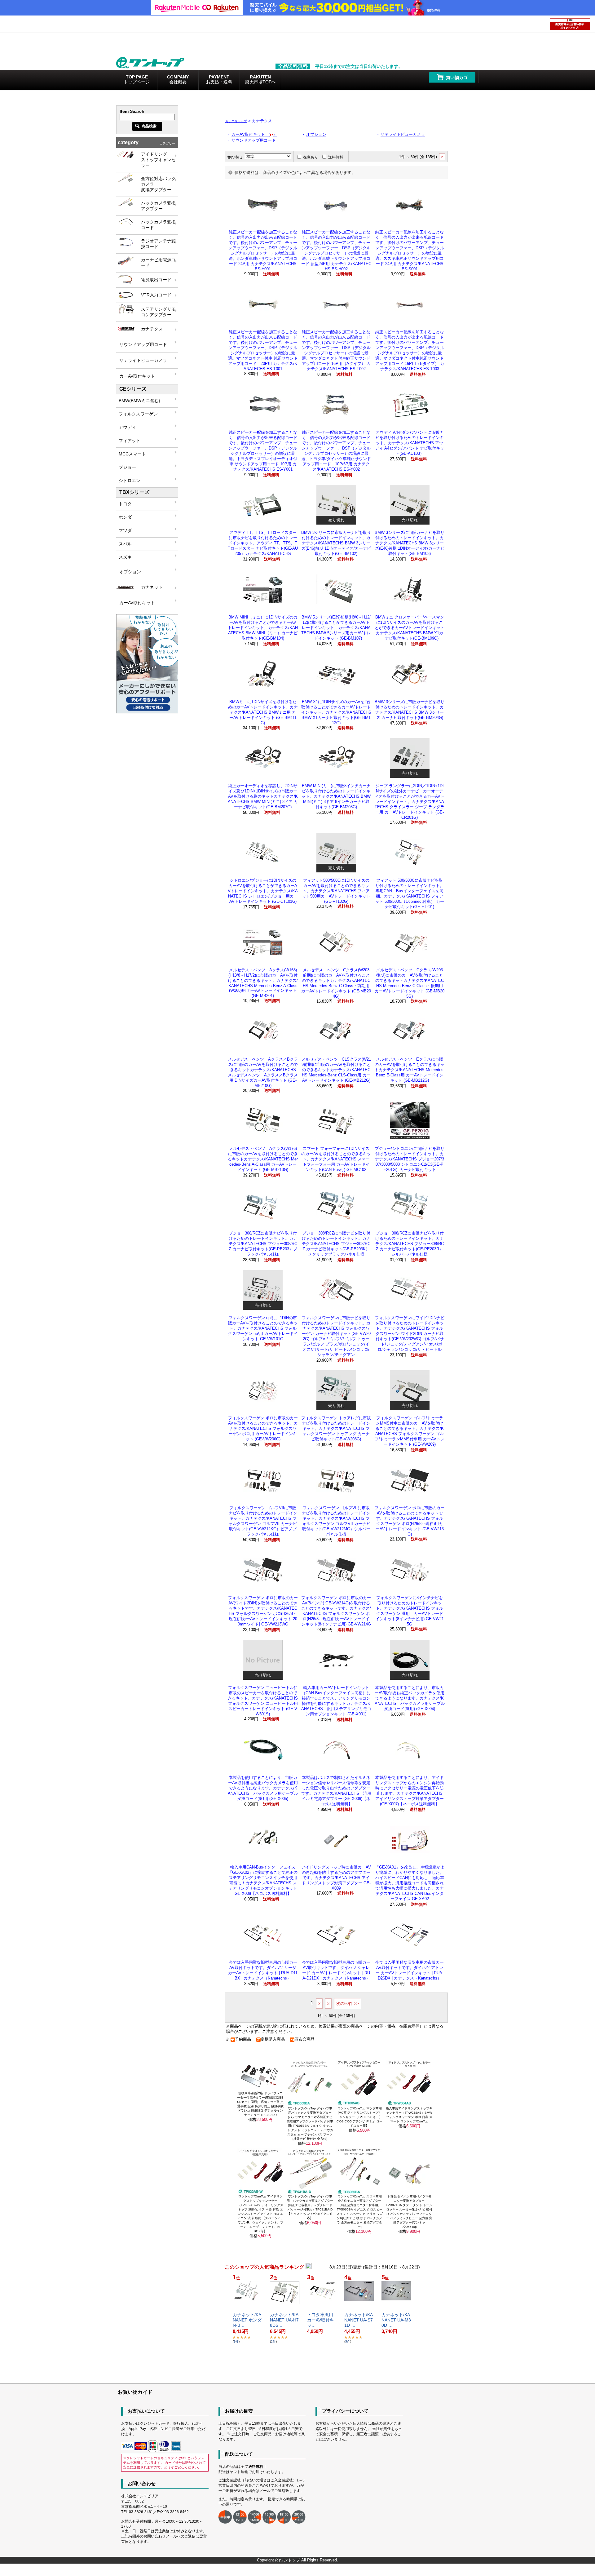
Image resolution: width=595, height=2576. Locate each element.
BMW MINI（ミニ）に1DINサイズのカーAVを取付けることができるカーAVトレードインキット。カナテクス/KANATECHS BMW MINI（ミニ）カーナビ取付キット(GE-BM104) (263, 628)
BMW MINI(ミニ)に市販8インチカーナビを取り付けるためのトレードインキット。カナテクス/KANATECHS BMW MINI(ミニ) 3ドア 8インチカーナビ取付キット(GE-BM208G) (336, 796)
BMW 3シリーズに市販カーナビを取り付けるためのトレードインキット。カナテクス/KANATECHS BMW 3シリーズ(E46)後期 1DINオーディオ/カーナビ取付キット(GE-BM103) (410, 543)
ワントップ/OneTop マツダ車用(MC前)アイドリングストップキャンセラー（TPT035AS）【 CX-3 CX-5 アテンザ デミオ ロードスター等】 (359, 2117)
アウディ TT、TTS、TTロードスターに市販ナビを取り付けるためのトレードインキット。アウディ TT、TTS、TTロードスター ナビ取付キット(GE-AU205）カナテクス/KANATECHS (263, 543)
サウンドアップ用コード (254, 140)
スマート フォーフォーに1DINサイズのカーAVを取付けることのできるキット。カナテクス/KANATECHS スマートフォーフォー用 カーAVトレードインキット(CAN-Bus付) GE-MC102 (336, 1159)
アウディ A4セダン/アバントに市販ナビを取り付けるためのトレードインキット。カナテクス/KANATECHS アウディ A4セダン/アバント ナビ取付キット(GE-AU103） (410, 443)
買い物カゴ (457, 78)
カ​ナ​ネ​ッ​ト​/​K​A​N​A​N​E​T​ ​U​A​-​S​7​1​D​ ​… (359, 2320)
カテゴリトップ (236, 121)
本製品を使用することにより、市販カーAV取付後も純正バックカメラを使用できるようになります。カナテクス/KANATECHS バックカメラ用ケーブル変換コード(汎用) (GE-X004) (410, 1698)
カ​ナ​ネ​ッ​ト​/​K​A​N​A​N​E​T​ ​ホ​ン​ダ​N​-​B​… (247, 2320)
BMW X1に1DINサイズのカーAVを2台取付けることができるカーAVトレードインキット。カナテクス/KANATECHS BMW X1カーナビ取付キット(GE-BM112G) (336, 712)
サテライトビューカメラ (403, 134)
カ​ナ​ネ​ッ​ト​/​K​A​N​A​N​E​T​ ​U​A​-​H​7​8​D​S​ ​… (284, 2320)
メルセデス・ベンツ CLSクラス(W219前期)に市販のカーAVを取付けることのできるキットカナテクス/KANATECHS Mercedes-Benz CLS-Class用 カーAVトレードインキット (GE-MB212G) (336, 1070)
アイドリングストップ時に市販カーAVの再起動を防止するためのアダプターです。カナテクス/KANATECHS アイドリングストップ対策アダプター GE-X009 (336, 1878)
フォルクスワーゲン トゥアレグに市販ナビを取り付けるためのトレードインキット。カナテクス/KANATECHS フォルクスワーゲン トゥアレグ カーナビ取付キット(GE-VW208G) (336, 1428)
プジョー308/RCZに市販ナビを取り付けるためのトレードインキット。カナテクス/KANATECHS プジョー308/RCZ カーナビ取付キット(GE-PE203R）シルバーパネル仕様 (410, 1244)
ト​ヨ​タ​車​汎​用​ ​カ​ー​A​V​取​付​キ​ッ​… (321, 2320)
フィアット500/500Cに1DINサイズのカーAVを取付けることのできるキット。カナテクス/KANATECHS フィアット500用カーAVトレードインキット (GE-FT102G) (336, 891)
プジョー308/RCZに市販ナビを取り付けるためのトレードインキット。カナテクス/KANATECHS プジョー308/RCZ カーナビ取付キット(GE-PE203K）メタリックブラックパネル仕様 (336, 1244)
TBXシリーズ (134, 492)
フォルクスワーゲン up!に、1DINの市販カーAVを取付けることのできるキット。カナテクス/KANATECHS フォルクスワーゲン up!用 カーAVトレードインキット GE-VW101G (263, 1328)
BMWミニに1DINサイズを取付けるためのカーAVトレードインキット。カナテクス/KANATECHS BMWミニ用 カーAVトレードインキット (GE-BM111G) (263, 712)
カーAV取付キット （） (254, 134)
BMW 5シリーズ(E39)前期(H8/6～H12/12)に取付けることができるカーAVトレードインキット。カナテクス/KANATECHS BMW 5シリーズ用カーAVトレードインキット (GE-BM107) (336, 628)
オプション (316, 134)
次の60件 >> (348, 2004)
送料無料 (336, 157)
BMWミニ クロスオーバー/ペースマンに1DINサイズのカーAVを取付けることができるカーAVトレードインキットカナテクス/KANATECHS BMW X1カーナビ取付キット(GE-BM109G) (410, 628)
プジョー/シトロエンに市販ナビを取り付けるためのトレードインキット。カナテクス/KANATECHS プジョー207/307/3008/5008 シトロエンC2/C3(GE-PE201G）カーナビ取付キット (410, 1159)
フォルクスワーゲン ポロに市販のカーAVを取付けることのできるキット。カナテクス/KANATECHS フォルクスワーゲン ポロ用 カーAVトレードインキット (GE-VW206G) (263, 1428)
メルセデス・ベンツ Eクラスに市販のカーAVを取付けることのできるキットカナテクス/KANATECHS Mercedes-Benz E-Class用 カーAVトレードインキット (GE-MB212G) (410, 1070)
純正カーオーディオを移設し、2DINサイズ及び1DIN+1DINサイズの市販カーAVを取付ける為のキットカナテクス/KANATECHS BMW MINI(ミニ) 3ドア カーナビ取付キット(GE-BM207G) (263, 796)
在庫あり (311, 157)
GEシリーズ (133, 389)
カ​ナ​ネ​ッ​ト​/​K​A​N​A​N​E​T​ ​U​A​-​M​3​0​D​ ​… (396, 2320)
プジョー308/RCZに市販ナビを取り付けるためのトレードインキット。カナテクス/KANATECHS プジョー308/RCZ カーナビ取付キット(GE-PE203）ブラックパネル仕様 (263, 1244)
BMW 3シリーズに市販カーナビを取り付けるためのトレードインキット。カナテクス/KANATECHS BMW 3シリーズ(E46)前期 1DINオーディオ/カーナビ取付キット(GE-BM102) (336, 543)
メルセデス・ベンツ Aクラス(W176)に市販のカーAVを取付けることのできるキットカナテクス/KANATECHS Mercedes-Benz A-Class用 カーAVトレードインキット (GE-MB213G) (263, 1159)
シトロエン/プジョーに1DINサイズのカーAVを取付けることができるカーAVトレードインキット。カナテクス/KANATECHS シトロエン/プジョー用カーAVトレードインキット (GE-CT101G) (263, 891)
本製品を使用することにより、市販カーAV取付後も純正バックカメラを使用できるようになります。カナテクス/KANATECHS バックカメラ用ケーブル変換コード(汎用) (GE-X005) (263, 1788)
